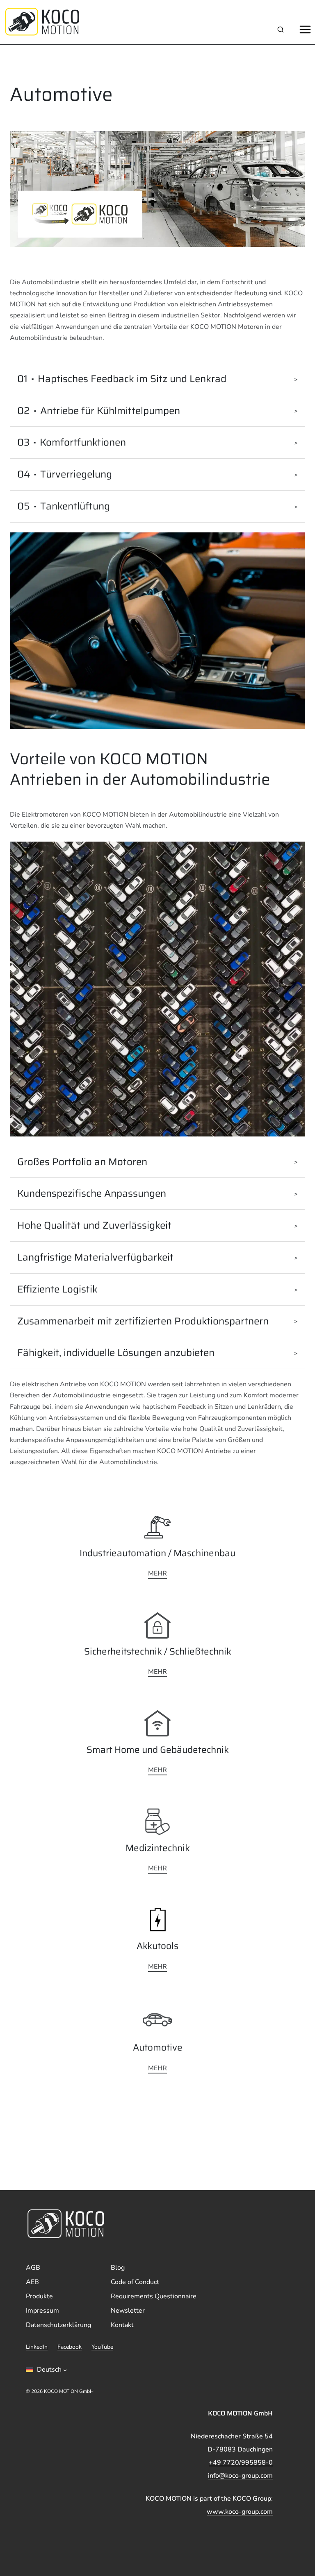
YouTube (102, 2347)
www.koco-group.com (240, 2512)
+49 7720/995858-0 (241, 2463)
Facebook (70, 2347)
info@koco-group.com (240, 2476)
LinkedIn (37, 2347)
